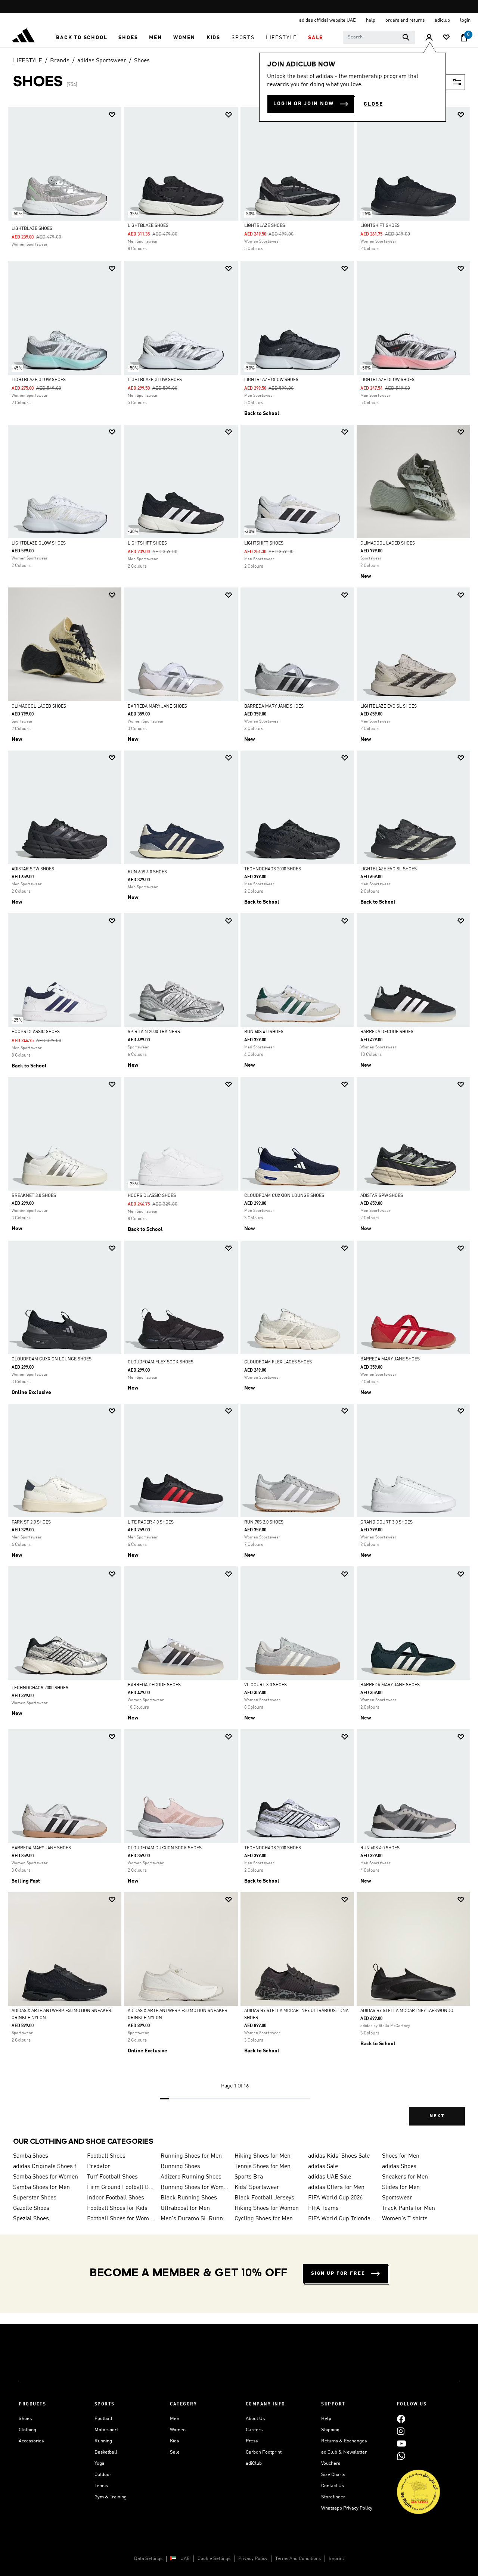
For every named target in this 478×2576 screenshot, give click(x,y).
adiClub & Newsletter (344, 2452)
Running (103, 2441)
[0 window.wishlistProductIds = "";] (446, 38)
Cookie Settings (214, 2559)
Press (252, 2441)
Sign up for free (338, 2274)
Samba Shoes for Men (41, 2187)
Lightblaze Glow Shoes (39, 380)
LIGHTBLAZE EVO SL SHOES (389, 707)
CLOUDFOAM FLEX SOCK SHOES (161, 1362)
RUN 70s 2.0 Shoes (264, 1522)
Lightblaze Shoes (32, 229)
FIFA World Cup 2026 (335, 2198)
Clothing (27, 2430)
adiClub (254, 2463)
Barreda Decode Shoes (387, 1032)
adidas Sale (323, 2167)
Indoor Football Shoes (116, 2198)
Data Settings (148, 2559)
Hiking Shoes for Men (263, 2156)
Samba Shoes (31, 2156)
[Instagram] (401, 2431)
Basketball (106, 2452)
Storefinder (333, 2497)
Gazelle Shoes (31, 2208)
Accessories (31, 2441)
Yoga (100, 2463)
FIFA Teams (323, 2208)
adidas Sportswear (102, 61)
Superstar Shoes (35, 2198)
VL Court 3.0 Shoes (266, 1685)
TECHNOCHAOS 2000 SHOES (40, 1688)
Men (175, 2419)
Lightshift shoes (380, 226)
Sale (175, 2452)
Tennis (101, 2486)
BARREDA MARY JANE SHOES (157, 707)
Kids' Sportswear (257, 2187)
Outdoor (103, 2475)
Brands (60, 61)
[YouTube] (401, 2443)
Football (103, 2419)
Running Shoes (180, 2167)
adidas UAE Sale (330, 2177)
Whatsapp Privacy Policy (347, 2508)
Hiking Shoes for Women (267, 2208)
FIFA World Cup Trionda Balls (342, 2219)
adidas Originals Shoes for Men (47, 2167)
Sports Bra (249, 2177)
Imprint (336, 2559)
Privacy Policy (253, 2559)
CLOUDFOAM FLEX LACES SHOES (278, 1362)
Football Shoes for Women (121, 2219)
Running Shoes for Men (191, 2156)
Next (437, 2116)
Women (178, 2430)
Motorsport (106, 2430)
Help (326, 2419)
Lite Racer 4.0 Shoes (151, 1522)
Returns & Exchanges (344, 2441)
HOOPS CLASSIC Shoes (36, 1032)
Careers (254, 2430)
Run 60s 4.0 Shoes (147, 872)
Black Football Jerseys (264, 2198)
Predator (99, 2167)
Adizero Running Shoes (191, 2177)
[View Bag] (464, 38)
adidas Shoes (399, 2167)
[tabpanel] (239, 1123)
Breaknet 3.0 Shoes (34, 1196)
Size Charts (333, 2475)
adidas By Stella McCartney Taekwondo (407, 2011)
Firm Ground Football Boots (121, 2187)
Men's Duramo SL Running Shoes (195, 2219)
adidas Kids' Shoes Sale (339, 2156)
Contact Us (333, 2486)
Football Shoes (106, 2156)
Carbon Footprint (264, 2452)
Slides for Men (401, 2187)
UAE (185, 2559)
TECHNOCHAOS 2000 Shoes (273, 869)
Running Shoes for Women (195, 2187)
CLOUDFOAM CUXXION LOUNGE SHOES (284, 1196)
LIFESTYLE (28, 61)
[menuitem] (82, 38)
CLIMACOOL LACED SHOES (388, 543)
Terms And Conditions (298, 2559)
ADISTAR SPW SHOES (33, 869)
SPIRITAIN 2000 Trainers (154, 1032)
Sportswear (397, 2198)
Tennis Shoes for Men (263, 2167)
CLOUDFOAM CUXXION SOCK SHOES (165, 1848)
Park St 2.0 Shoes (31, 1522)
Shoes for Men (401, 2156)
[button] (82, 38)
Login (465, 20)
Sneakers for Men (405, 2177)
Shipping (330, 2430)
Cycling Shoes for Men (264, 2219)
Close (373, 104)
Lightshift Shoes (147, 543)
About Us (255, 2419)
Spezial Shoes (31, 2219)
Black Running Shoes (189, 2198)
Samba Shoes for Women (46, 2177)
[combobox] (379, 37)
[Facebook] (401, 2419)
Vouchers (331, 2463)
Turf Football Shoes (112, 2177)
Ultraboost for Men (185, 2208)
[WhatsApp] (401, 2456)
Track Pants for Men (409, 2208)
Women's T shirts (405, 2219)
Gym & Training (111, 2497)
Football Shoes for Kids (117, 2208)
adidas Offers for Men (336, 2187)
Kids (174, 2441)
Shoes (142, 61)
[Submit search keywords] (406, 37)
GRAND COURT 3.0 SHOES (387, 1522)
